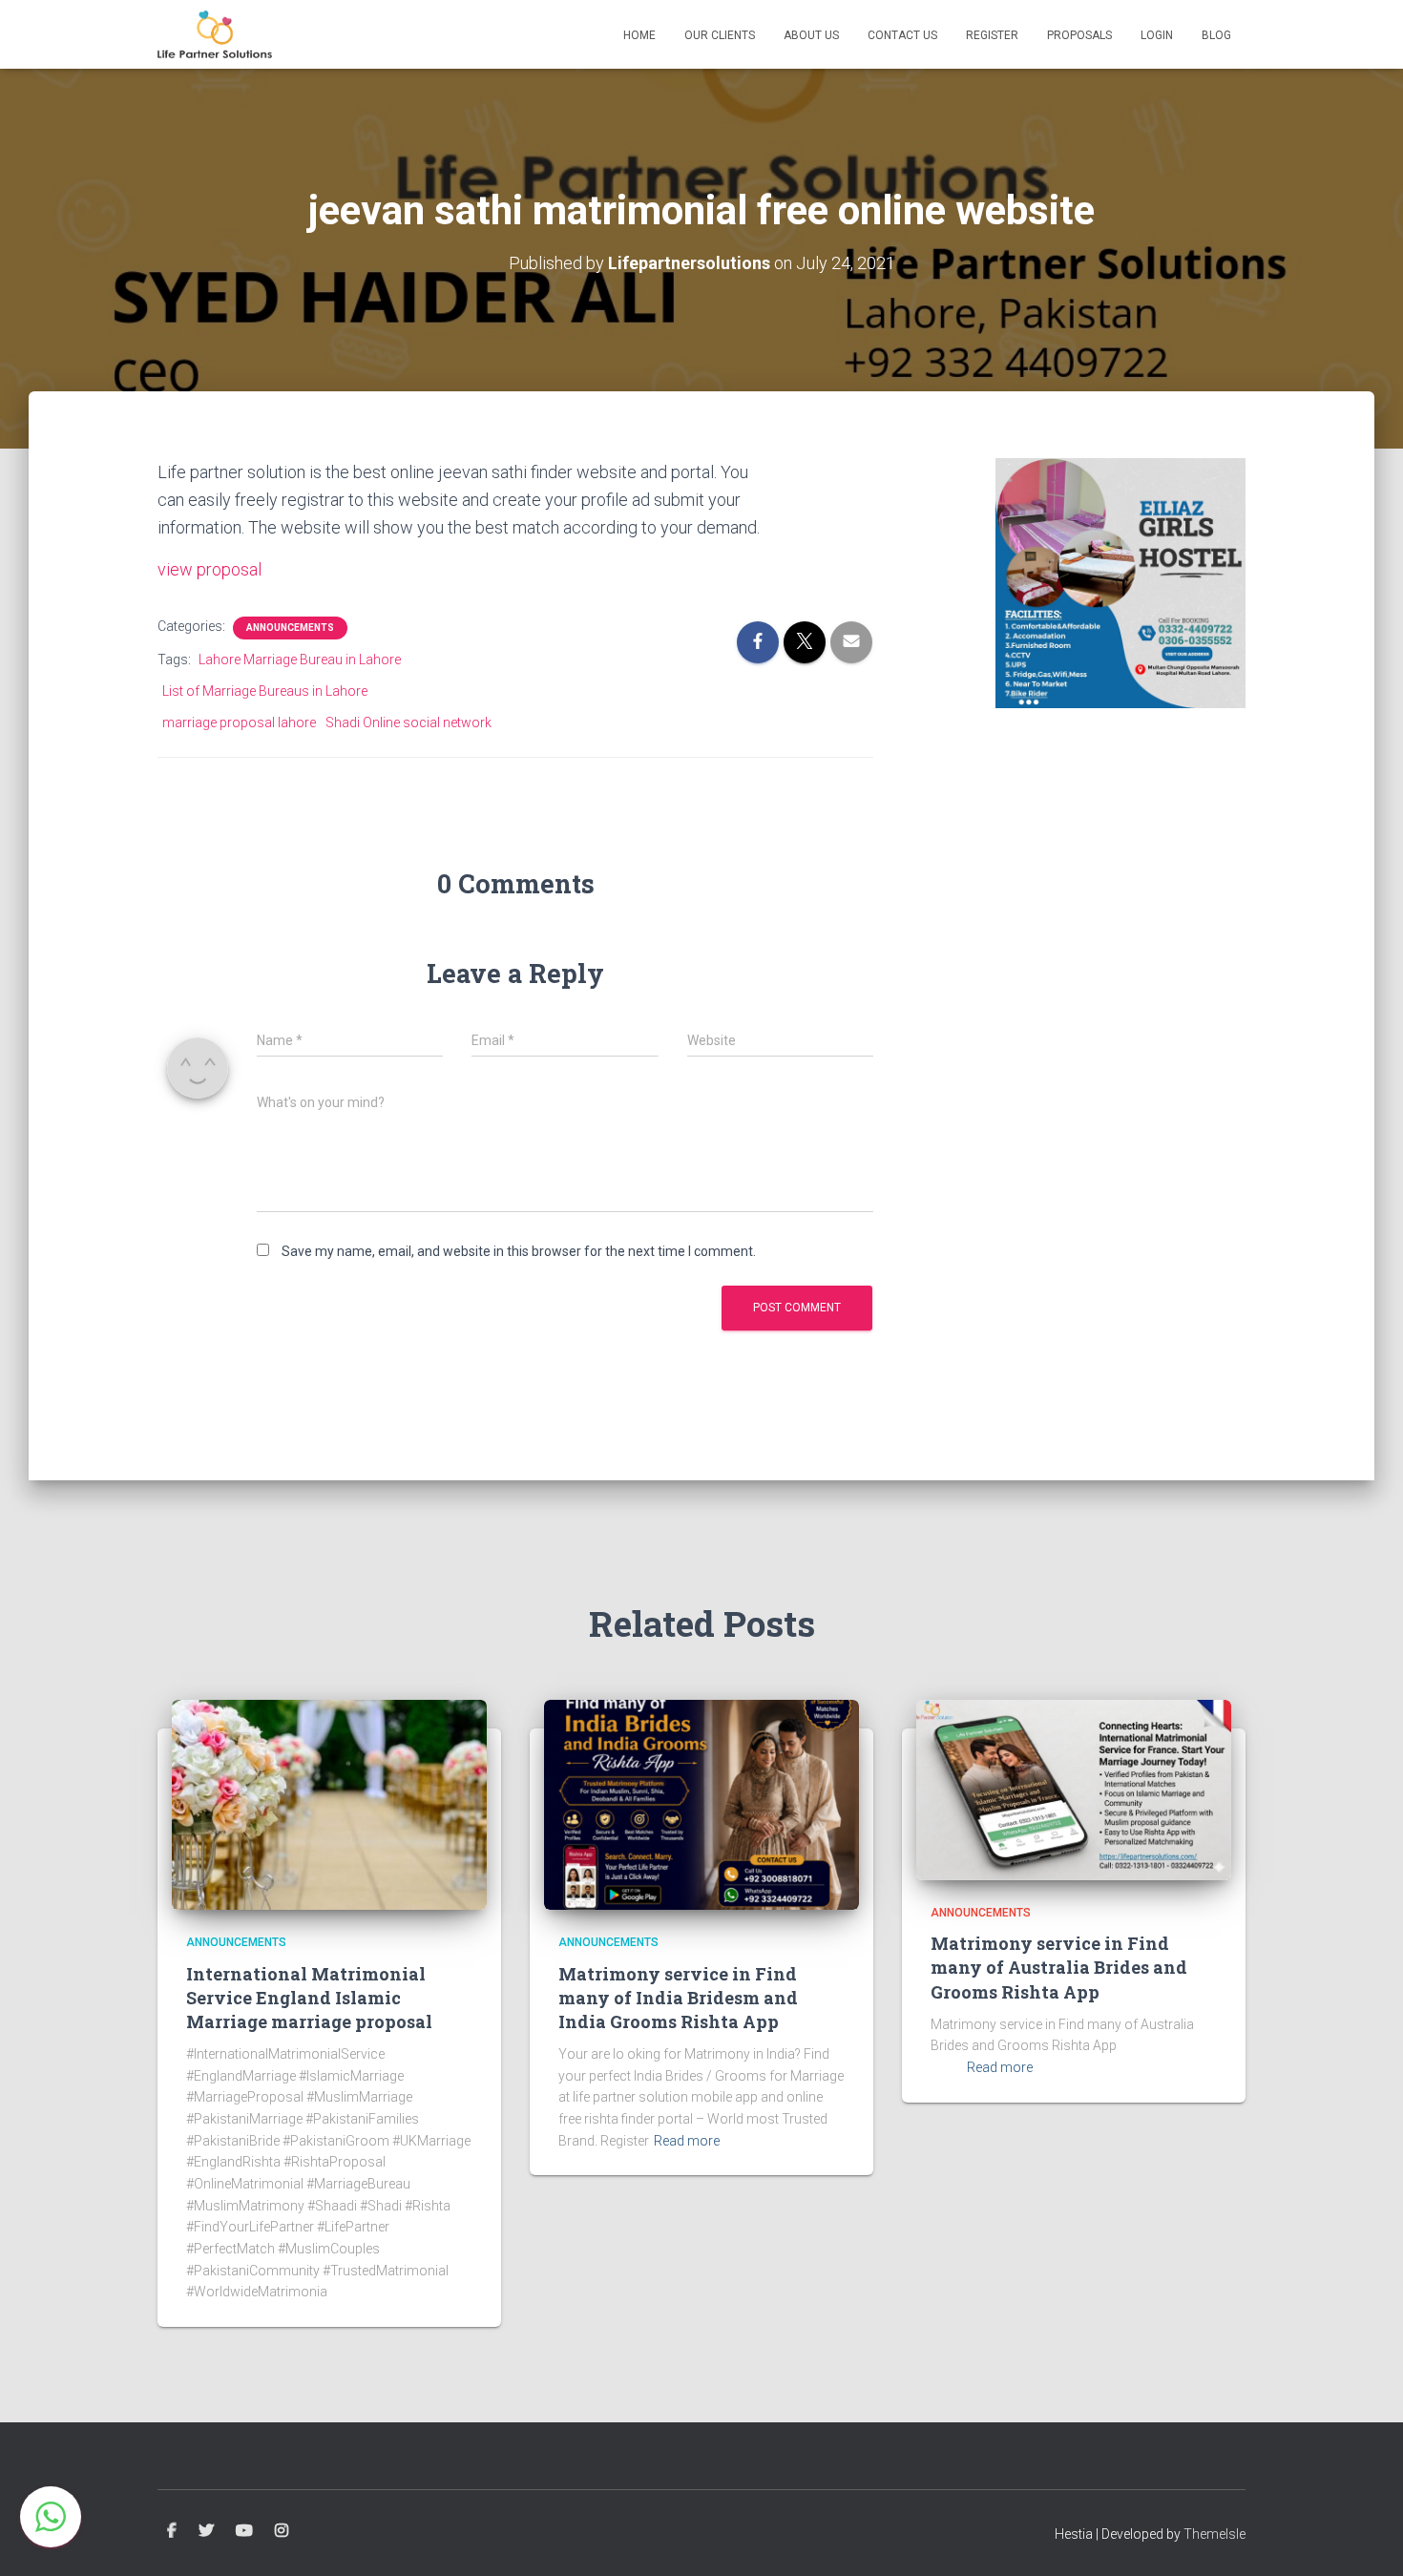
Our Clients (720, 35)
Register (992, 35)
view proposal (209, 569)
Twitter (206, 2531)
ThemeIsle (1215, 2534)
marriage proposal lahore (239, 723)
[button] (51, 2517)
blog (1216, 35)
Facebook (172, 2531)
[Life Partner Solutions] (215, 34)
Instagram (282, 2531)
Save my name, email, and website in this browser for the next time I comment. (519, 1251)
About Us (811, 35)
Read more (687, 2141)
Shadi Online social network (408, 723)
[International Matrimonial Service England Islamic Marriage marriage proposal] (329, 1804)
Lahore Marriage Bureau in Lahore (300, 660)
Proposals (1079, 35)
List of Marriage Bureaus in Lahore (265, 691)
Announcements (290, 628)
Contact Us (902, 35)
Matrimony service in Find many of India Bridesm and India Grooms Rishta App (678, 1998)
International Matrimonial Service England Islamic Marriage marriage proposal (309, 1998)
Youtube (244, 2531)
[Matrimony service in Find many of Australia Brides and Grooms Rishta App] (1074, 1789)
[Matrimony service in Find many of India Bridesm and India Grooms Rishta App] (701, 1804)
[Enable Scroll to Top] (1365, 2538)
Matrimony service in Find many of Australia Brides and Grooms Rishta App (1059, 1967)
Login (1157, 35)
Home (639, 35)
